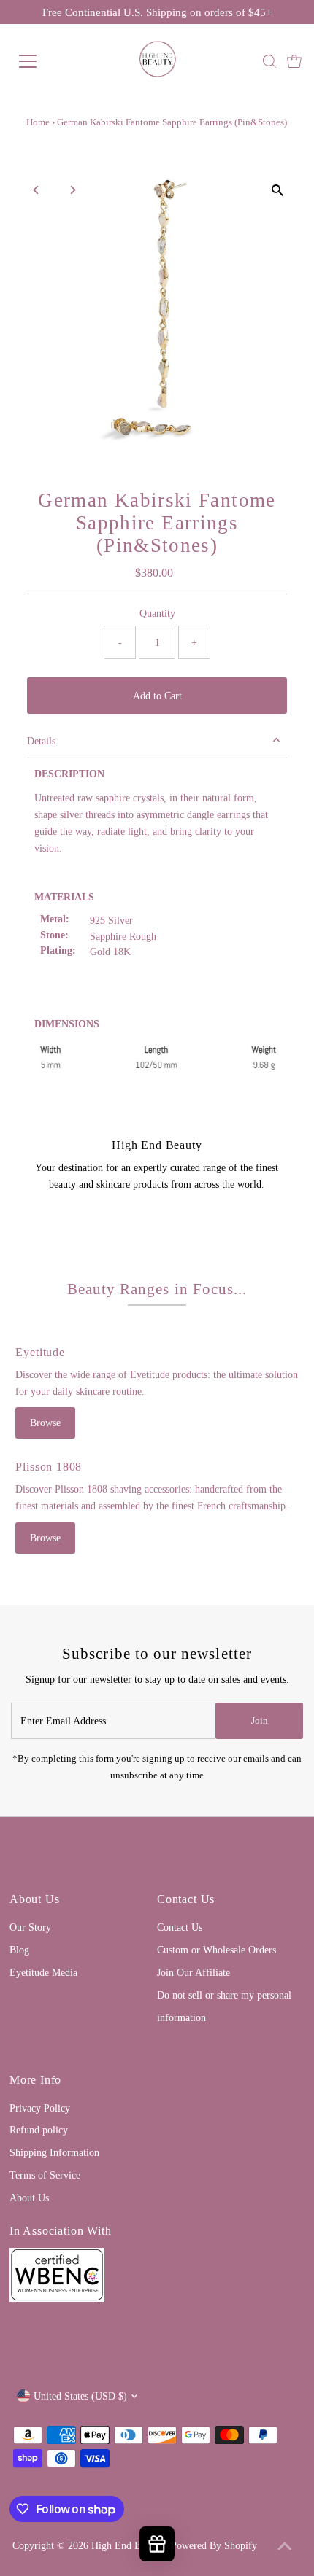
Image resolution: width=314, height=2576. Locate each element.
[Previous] (36, 190)
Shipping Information (54, 2152)
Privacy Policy (40, 2108)
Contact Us (180, 1927)
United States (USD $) (80, 2396)
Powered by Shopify (214, 2545)
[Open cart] (294, 61)
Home (38, 122)
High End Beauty (127, 2545)
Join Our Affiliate (194, 1972)
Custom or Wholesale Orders (217, 1950)
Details (41, 741)
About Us (29, 2198)
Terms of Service (45, 2175)
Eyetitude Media (43, 1972)
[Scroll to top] (285, 2547)
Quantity (157, 613)
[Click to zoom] (278, 191)
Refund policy (39, 2130)
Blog (19, 1950)
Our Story (30, 1927)
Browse (45, 1423)
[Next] (72, 190)
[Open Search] (269, 61)
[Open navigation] (44, 61)
